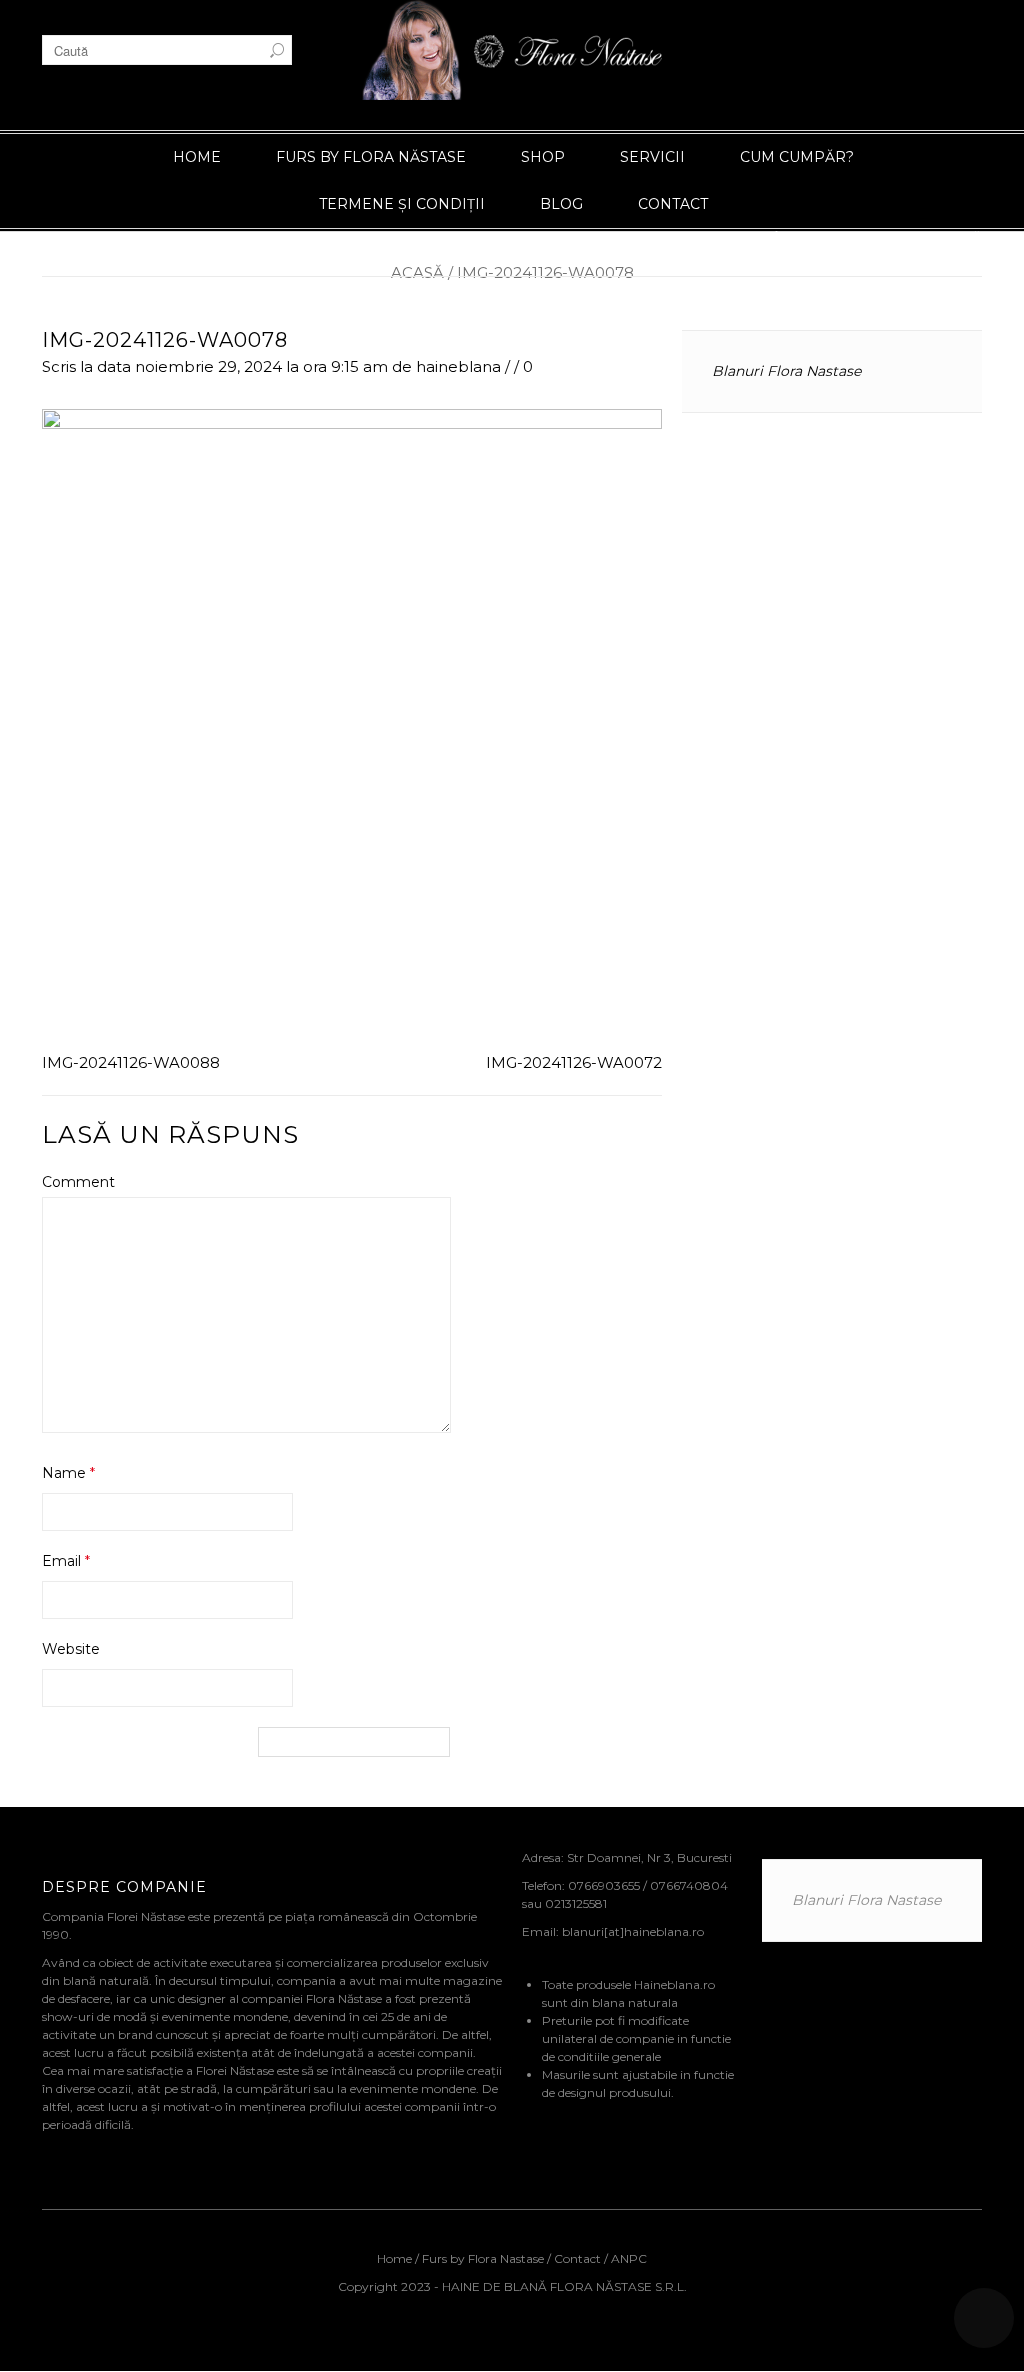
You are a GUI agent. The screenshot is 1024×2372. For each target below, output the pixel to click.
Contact (673, 204)
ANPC (629, 2258)
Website (71, 1649)
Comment (78, 1182)
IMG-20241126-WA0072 (574, 1062)
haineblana (458, 366)
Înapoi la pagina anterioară (878, 237)
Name (68, 1473)
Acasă (417, 272)
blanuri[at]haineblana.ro (633, 1931)
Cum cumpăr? (797, 157)
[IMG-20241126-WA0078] (352, 723)
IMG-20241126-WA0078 (165, 340)
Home (197, 157)
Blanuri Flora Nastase (786, 371)
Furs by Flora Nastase (483, 2258)
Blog (561, 204)
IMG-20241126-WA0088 (131, 1062)
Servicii (652, 157)
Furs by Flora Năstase (371, 157)
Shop (543, 157)
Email (66, 1561)
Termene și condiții (402, 204)
